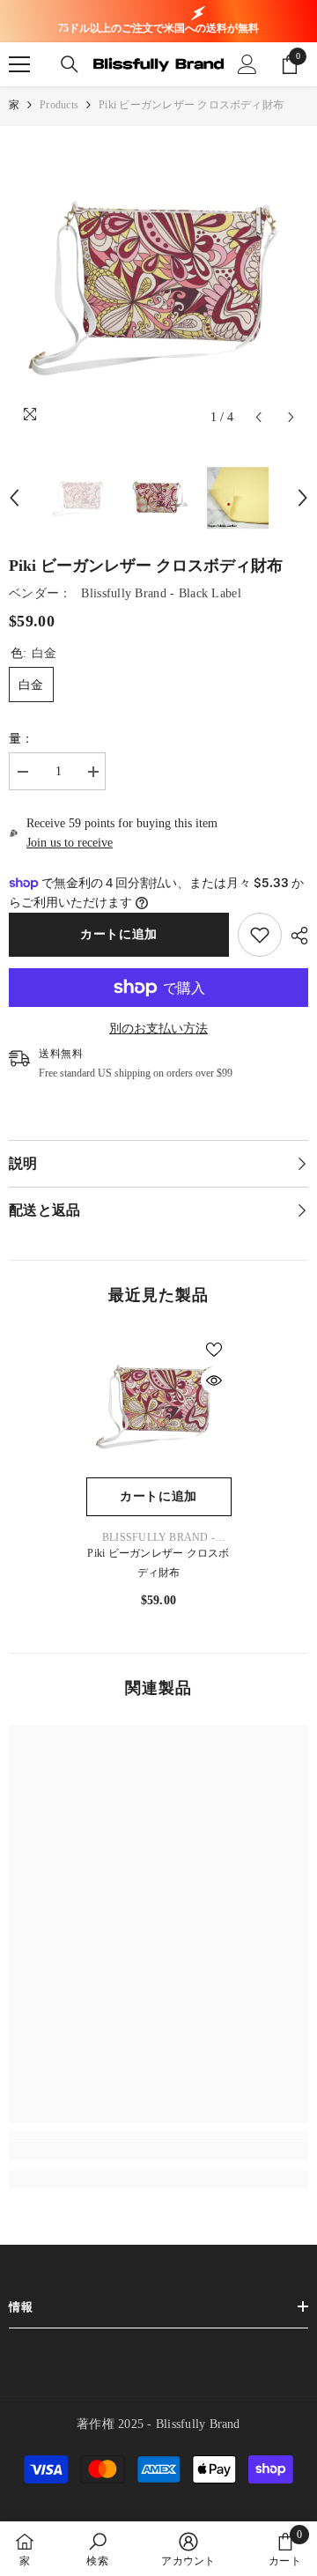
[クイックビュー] (214, 1381)
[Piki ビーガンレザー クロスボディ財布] (159, 1405)
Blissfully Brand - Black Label (161, 593)
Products (59, 105)
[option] (158, 285)
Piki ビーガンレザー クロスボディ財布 (158, 1563)
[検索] (70, 64)
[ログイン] (247, 64)
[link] (260, 935)
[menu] (19, 64)
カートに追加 (119, 934)
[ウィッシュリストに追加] (214, 1350)
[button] (258, 417)
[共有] (295, 936)
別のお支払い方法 (158, 1029)
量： (22, 739)
